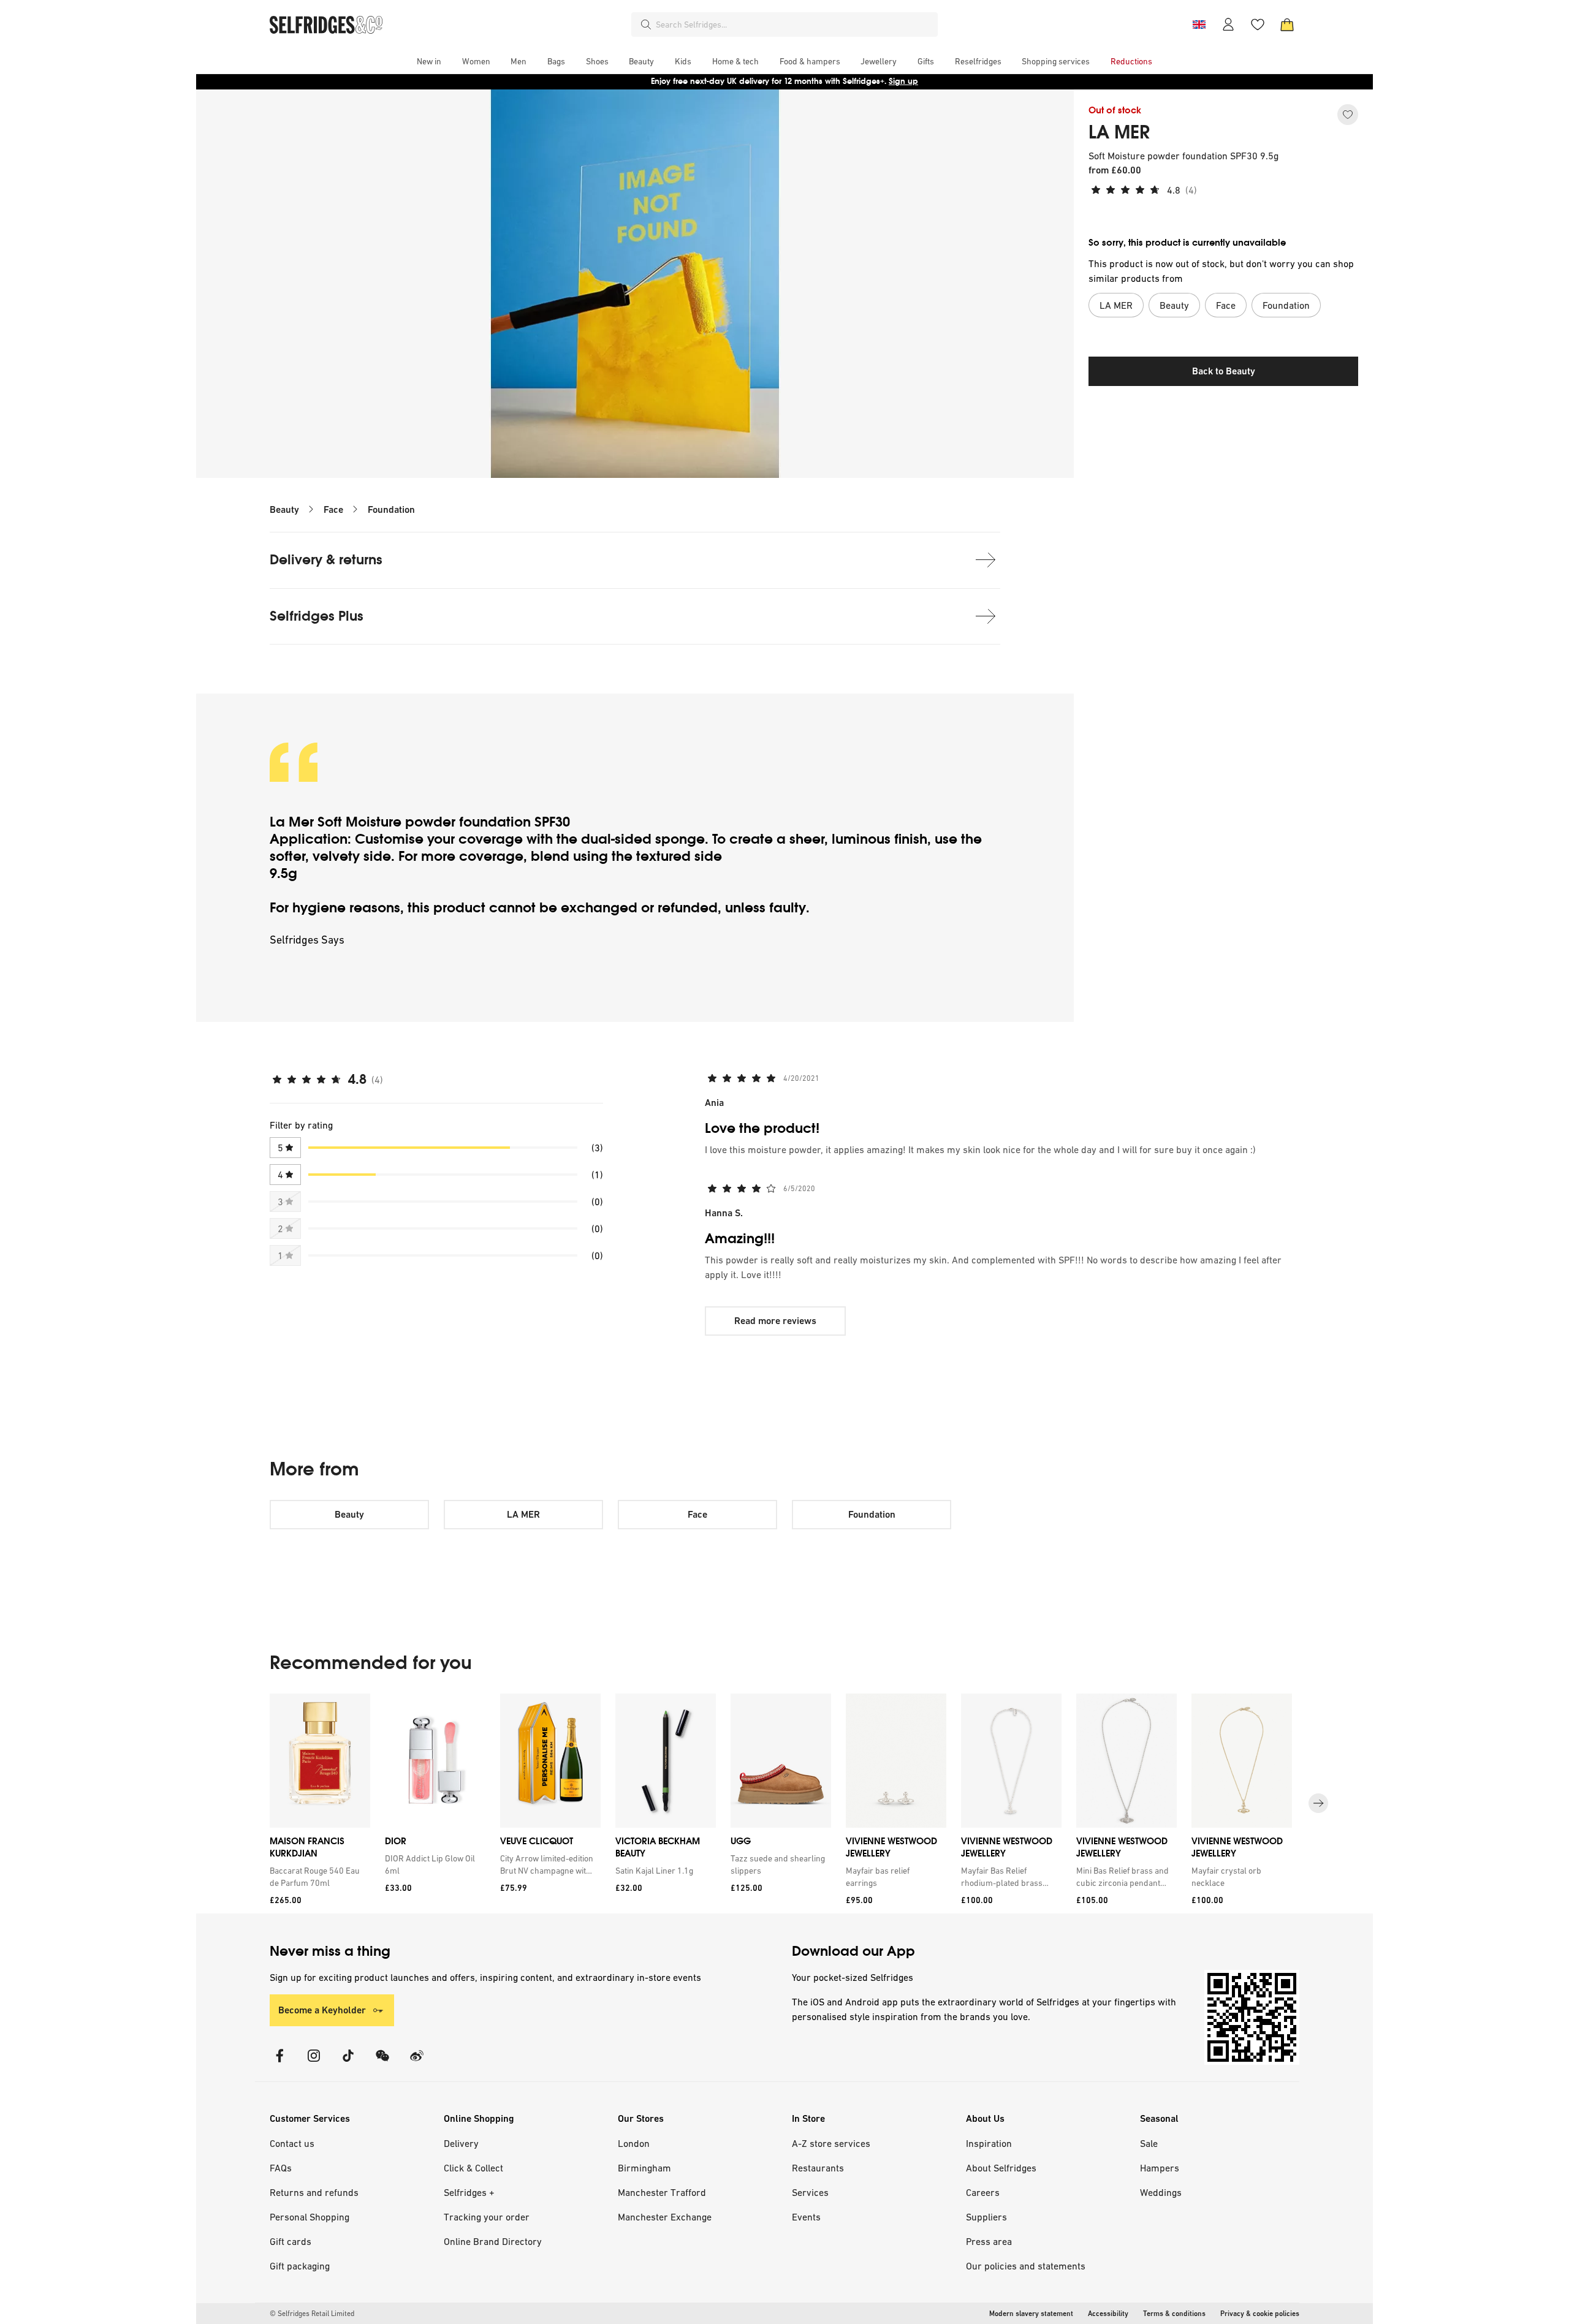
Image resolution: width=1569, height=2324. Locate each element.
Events (806, 2217)
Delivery (461, 2143)
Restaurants (818, 2168)
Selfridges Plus (317, 616)
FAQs (281, 2168)
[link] (317, 1877)
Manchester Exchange (665, 2217)
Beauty (284, 509)
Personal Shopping (310, 2217)
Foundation (391, 509)
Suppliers (986, 2217)
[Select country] (1199, 25)
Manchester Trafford (662, 2192)
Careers (983, 2192)
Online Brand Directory (493, 2241)
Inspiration (989, 2143)
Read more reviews (775, 1321)
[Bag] (1287, 25)
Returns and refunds (314, 2192)
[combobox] (794, 25)
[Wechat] (382, 2063)
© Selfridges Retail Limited (312, 2314)
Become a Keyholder (322, 2010)
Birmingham (644, 2168)
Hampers (1160, 2168)
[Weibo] (417, 2063)
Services (810, 2192)
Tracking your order (487, 2217)
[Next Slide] (1318, 1803)
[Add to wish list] (1348, 115)
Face (333, 509)
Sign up (903, 81)
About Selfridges (1001, 2168)
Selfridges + (469, 2192)
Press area (989, 2241)
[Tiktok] (348, 2063)
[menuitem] (429, 61)
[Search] (646, 25)
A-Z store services (831, 2143)
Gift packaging (300, 2266)
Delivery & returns (326, 560)
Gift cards (291, 2241)
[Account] (1228, 25)
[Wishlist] (1258, 25)
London (634, 2143)
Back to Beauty (1224, 371)
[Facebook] (279, 2063)
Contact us (292, 2143)
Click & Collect (473, 2168)
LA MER (1119, 132)
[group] (784, 1804)
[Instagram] (314, 2063)
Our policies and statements (1026, 2266)
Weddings (1161, 2192)
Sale (1149, 2143)
